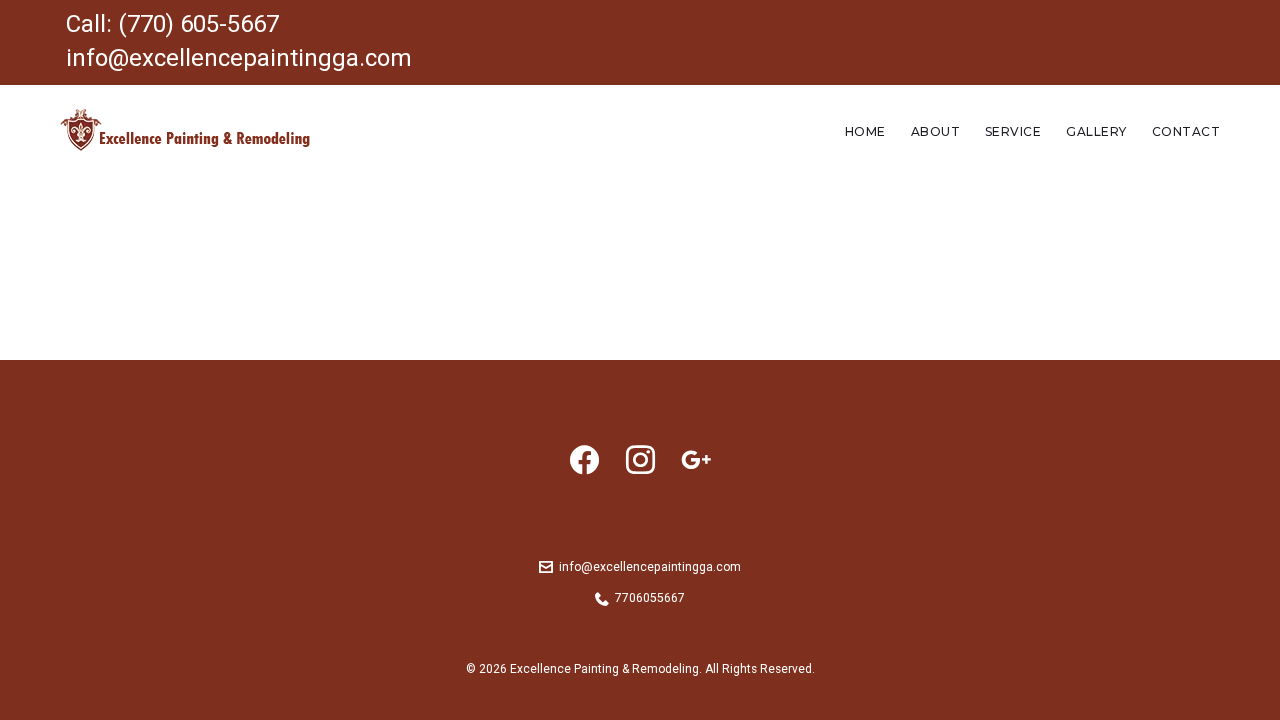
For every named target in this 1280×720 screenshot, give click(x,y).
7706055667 (650, 598)
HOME (865, 131)
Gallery (1096, 131)
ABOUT (935, 131)
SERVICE (1013, 131)
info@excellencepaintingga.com (239, 58)
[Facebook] (584, 459)
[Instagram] (640, 459)
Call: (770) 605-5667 (172, 24)
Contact (1186, 131)
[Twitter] (696, 459)
